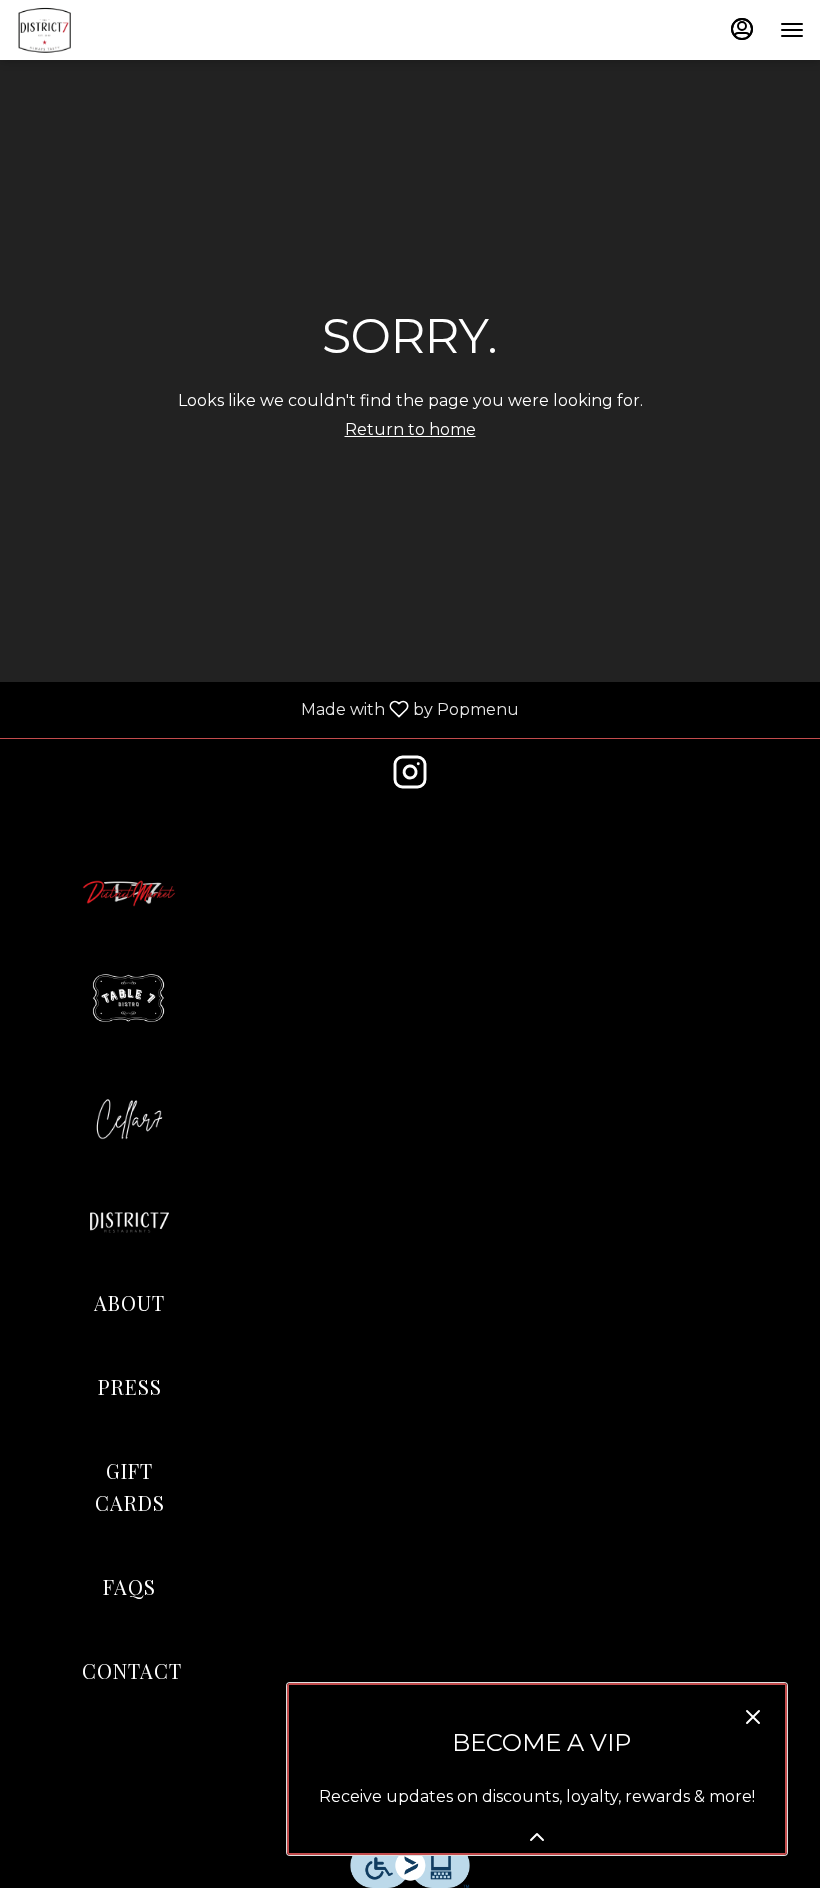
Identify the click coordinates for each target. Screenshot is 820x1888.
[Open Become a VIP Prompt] (537, 1837)
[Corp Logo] (129, 1219)
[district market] (129, 892)
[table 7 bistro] (129, 999)
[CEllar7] (129, 1118)
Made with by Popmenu (267, 710)
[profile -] (742, 29)
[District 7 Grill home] (106, 30)
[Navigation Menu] (792, 30)
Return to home (410, 429)
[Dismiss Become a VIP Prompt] (753, 1717)
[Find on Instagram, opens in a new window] (410, 778)
